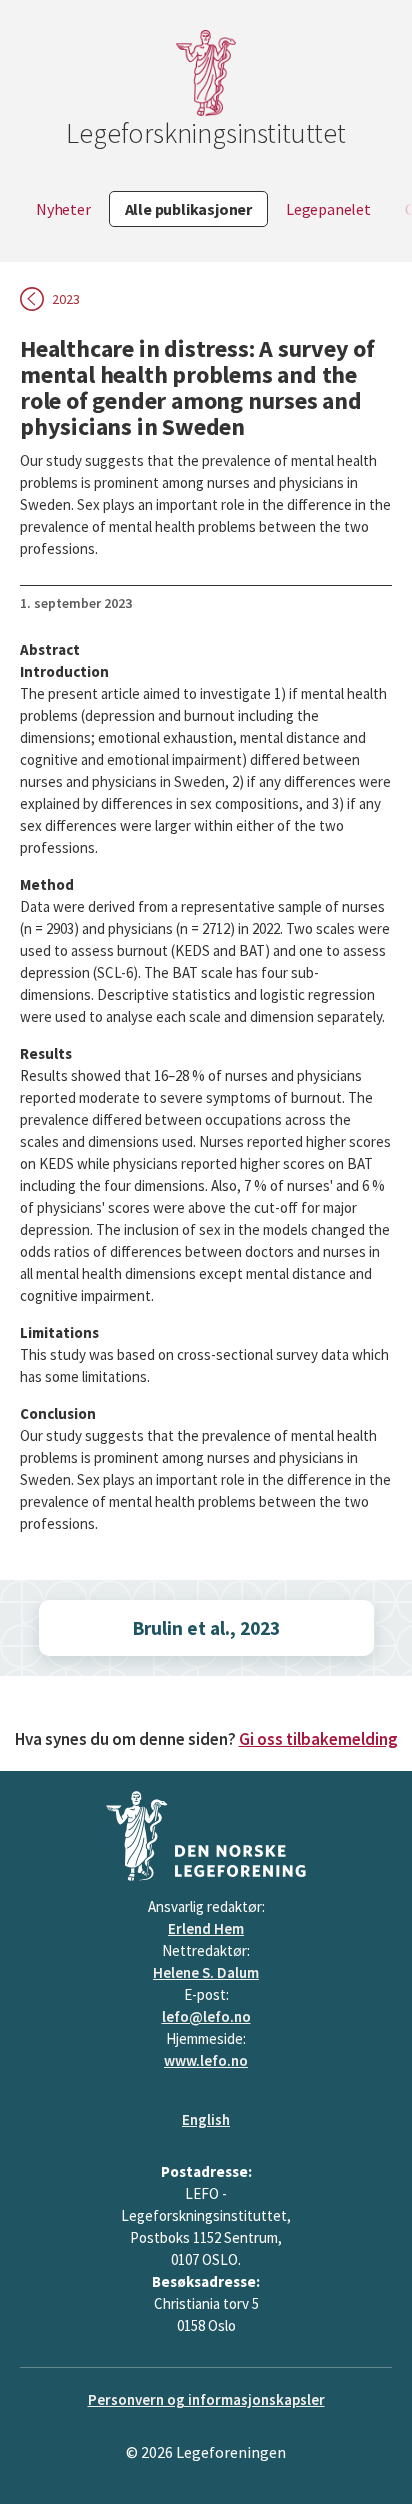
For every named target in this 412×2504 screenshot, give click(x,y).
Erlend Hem (206, 1928)
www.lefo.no (206, 2060)
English (206, 2119)
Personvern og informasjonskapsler (206, 2399)
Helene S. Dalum (206, 1972)
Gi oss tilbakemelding (318, 1739)
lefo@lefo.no (206, 2016)
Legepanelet (328, 209)
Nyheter (63, 209)
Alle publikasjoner (188, 209)
